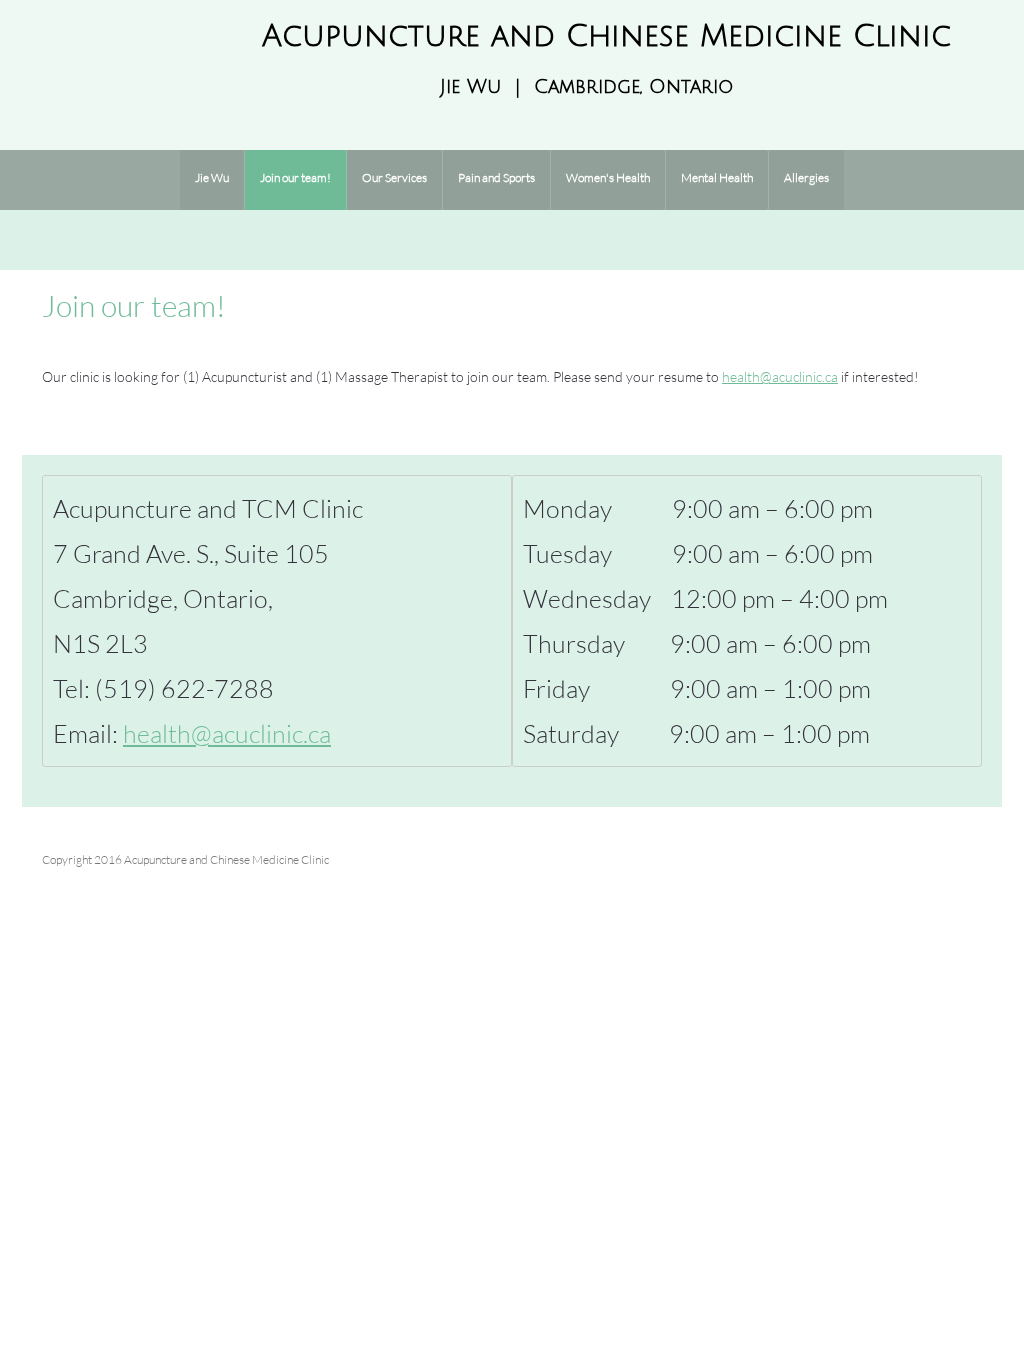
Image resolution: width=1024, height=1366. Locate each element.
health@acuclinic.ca (780, 376)
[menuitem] (212, 180)
